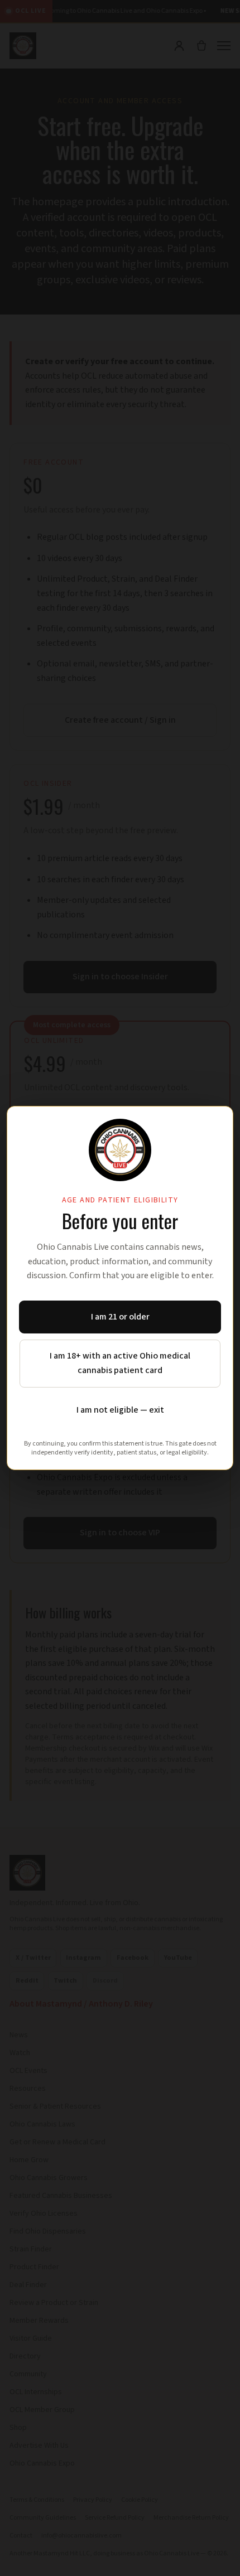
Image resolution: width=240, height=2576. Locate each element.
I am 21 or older (120, 1317)
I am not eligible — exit (120, 1410)
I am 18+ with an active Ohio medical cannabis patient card (120, 1363)
